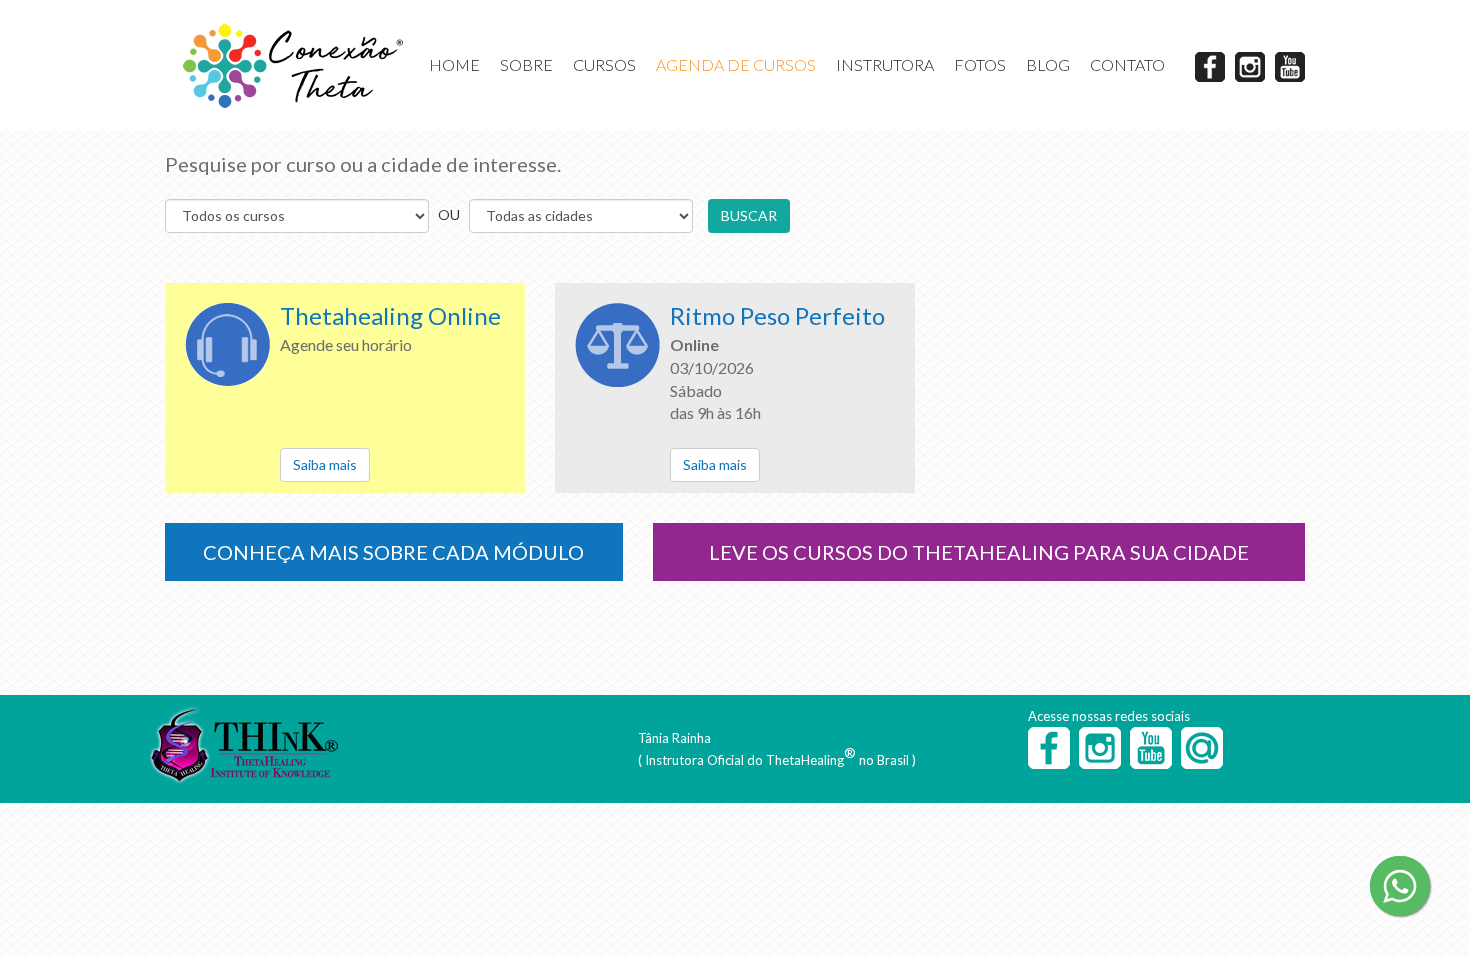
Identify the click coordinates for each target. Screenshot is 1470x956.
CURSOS (604, 64)
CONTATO (1127, 64)
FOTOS (980, 64)
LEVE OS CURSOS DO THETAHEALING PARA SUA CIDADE (979, 552)
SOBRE (526, 64)
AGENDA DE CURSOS (736, 64)
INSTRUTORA (885, 64)
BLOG (1048, 64)
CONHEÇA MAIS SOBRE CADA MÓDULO (393, 552)
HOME (454, 64)
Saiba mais (325, 464)
